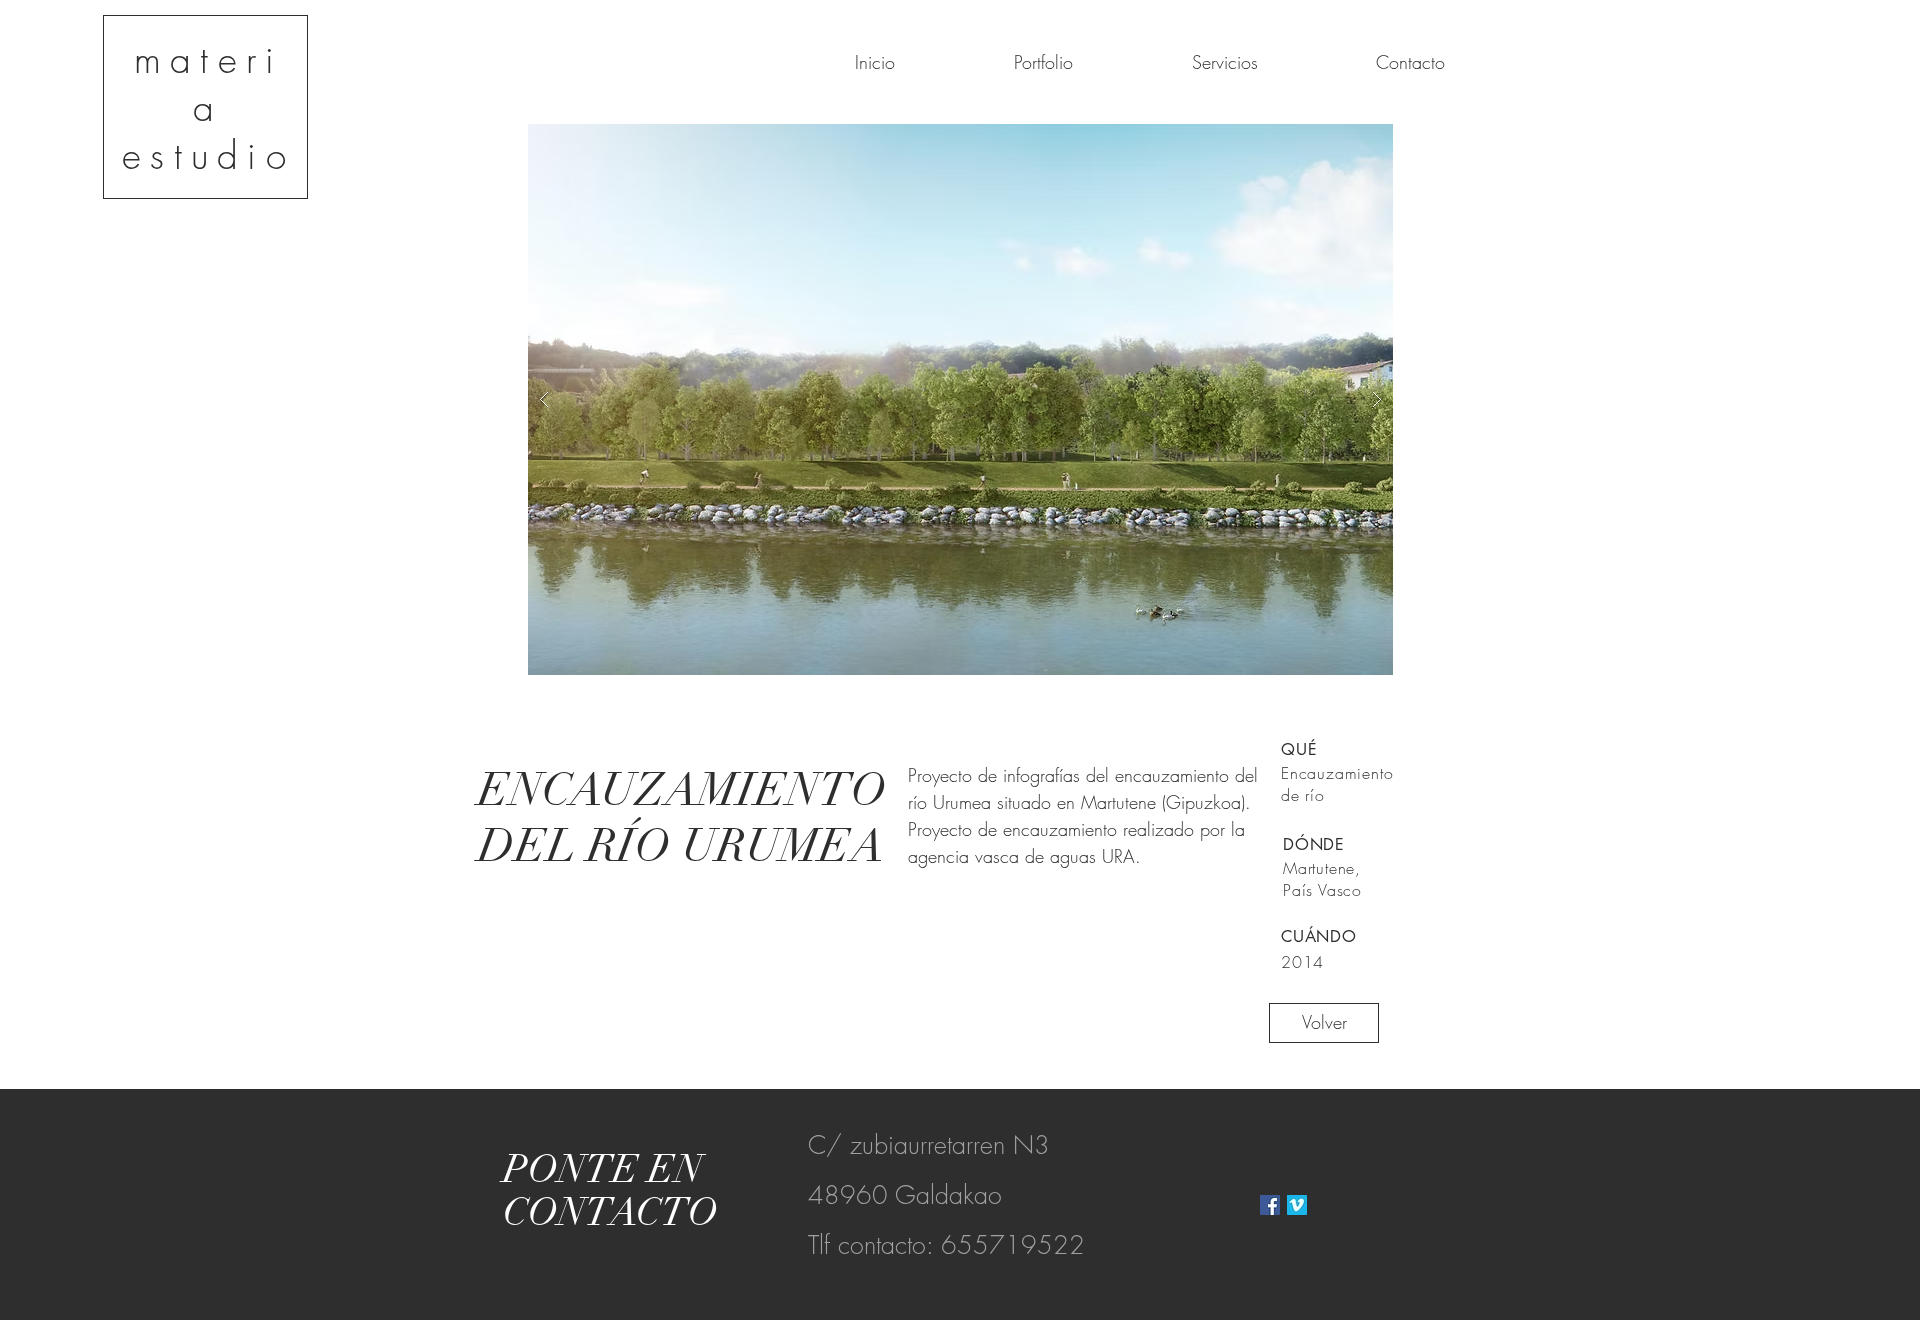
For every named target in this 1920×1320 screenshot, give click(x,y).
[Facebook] (1270, 1205)
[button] (960, 399)
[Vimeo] (1297, 1205)
